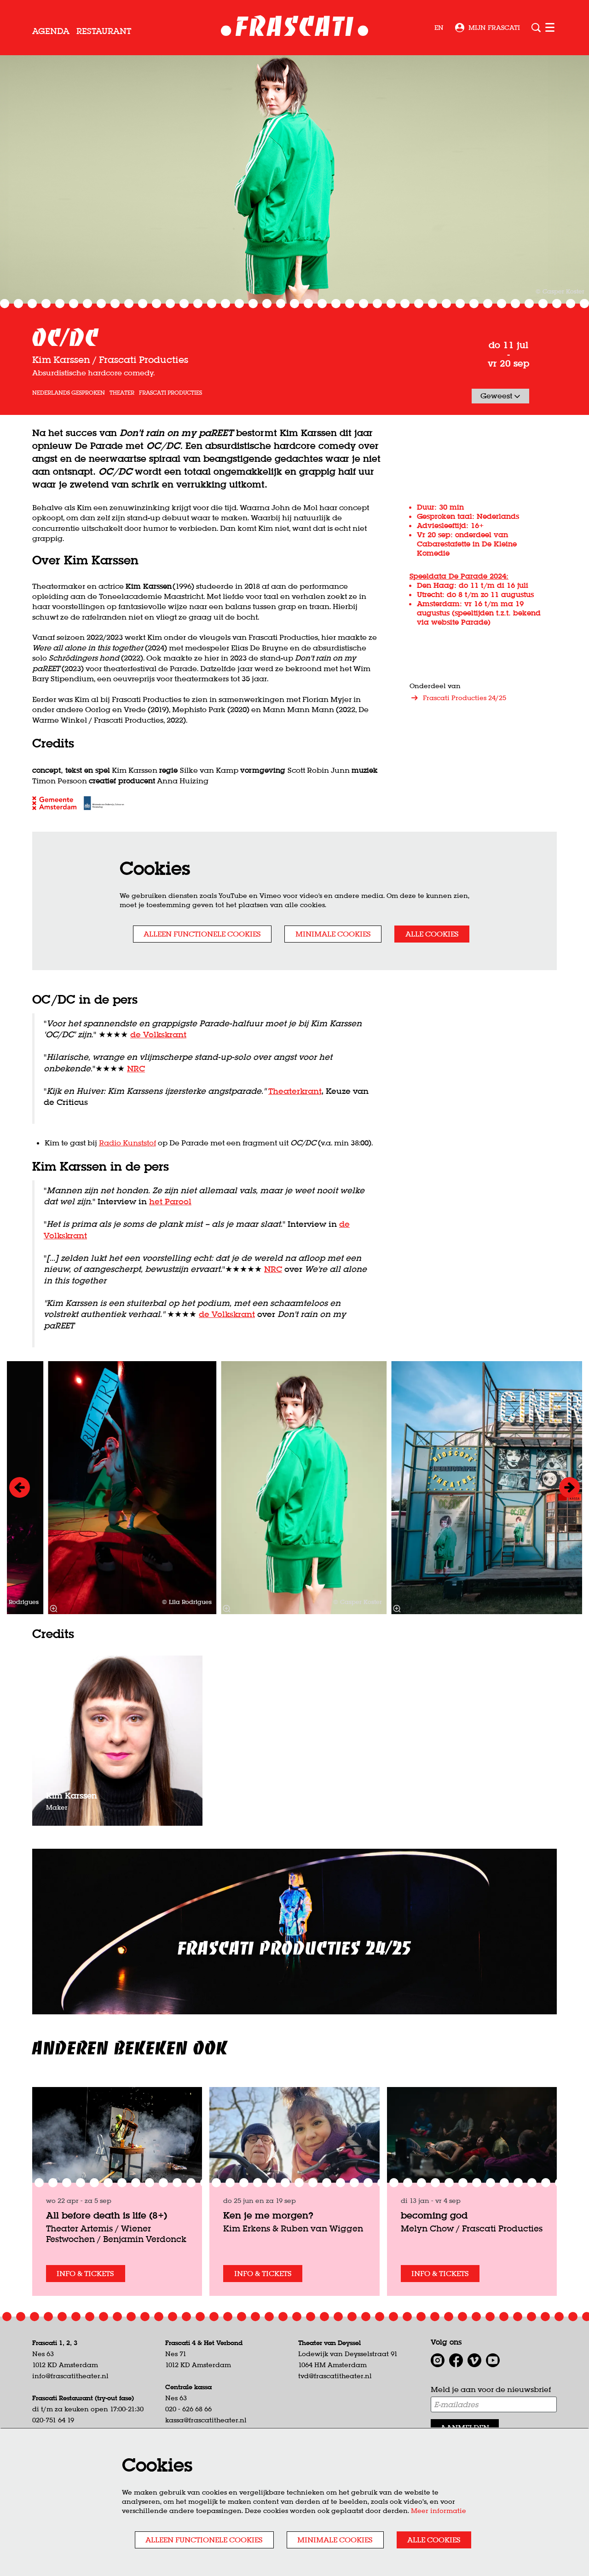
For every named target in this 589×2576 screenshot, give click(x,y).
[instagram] (438, 2360)
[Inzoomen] (53, 1609)
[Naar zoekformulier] (536, 28)
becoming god (434, 2215)
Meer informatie (439, 2511)
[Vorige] (20, 1487)
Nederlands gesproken (69, 393)
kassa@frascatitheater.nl (206, 2420)
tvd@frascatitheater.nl (335, 2376)
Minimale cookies (333, 934)
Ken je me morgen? (268, 2215)
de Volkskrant (158, 1034)
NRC (136, 1068)
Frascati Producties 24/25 (465, 698)
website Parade (459, 622)
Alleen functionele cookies (202, 934)
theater (122, 393)
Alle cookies (432, 934)
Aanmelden (465, 2427)
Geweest (497, 396)
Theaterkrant (295, 1091)
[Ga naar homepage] (295, 28)
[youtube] (493, 2360)
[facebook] (456, 2360)
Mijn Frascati (494, 28)
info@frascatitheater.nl (70, 2376)
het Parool (170, 1201)
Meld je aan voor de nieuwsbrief (491, 2389)
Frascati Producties (170, 393)
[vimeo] (474, 2360)
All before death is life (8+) (107, 2215)
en (439, 28)
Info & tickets (85, 2273)
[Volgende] (569, 1487)
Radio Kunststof (127, 1143)
